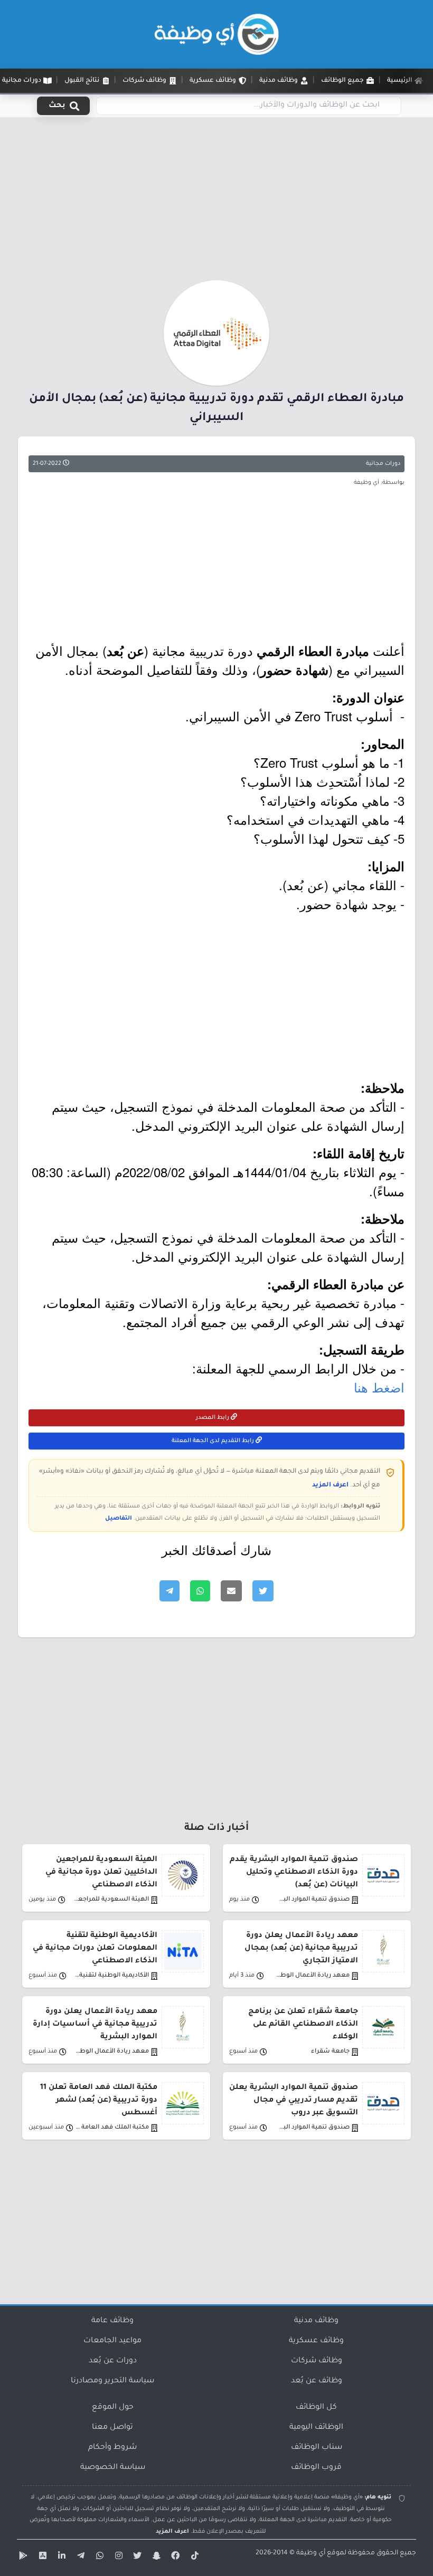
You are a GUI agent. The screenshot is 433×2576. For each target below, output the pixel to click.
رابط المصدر (213, 1418)
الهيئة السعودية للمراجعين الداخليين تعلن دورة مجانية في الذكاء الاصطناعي (101, 1873)
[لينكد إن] (60, 2558)
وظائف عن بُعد (317, 2381)
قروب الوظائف (316, 2468)
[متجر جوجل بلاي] (22, 2558)
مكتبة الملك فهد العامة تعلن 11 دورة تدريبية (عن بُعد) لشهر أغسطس (99, 2101)
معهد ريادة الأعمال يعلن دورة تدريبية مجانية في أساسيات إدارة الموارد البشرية (95, 2025)
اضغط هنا (379, 1387)
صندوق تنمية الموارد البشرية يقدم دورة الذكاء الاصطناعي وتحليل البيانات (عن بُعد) (294, 1873)
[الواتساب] (98, 2558)
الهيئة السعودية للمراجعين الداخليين (111, 1900)
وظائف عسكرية (316, 2341)
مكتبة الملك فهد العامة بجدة (111, 2128)
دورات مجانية (383, 464)
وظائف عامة (112, 2321)
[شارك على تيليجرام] (170, 1591)
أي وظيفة (311, 2553)
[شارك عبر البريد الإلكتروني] (231, 1591)
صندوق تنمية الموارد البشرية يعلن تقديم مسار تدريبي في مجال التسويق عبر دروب (294, 2101)
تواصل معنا (112, 2428)
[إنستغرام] (117, 2558)
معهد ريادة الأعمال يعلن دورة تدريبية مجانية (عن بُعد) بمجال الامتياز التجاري (301, 1949)
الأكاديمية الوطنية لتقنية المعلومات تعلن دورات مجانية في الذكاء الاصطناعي (95, 1949)
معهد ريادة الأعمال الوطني (312, 1976)
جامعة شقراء (330, 2052)
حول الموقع (113, 2408)
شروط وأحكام (112, 2448)
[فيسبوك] (174, 2558)
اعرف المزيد (330, 1485)
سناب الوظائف (317, 2448)
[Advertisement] (216, 202)
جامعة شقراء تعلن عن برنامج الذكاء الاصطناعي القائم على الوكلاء (303, 2025)
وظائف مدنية (316, 2321)
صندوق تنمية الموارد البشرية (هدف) (312, 1900)
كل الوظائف (316, 2408)
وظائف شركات (317, 2361)
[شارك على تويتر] (263, 1591)
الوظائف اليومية (316, 2428)
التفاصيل (119, 1519)
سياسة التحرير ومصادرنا (112, 2381)
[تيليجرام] (79, 2558)
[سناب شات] (155, 2558)
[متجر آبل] (41, 2558)
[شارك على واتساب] (200, 1591)
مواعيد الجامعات (112, 2341)
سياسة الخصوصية (113, 2468)
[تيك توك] (193, 2558)
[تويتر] (136, 2558)
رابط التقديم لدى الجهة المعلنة (214, 1441)
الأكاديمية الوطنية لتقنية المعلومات (111, 1976)
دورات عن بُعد (113, 2361)
